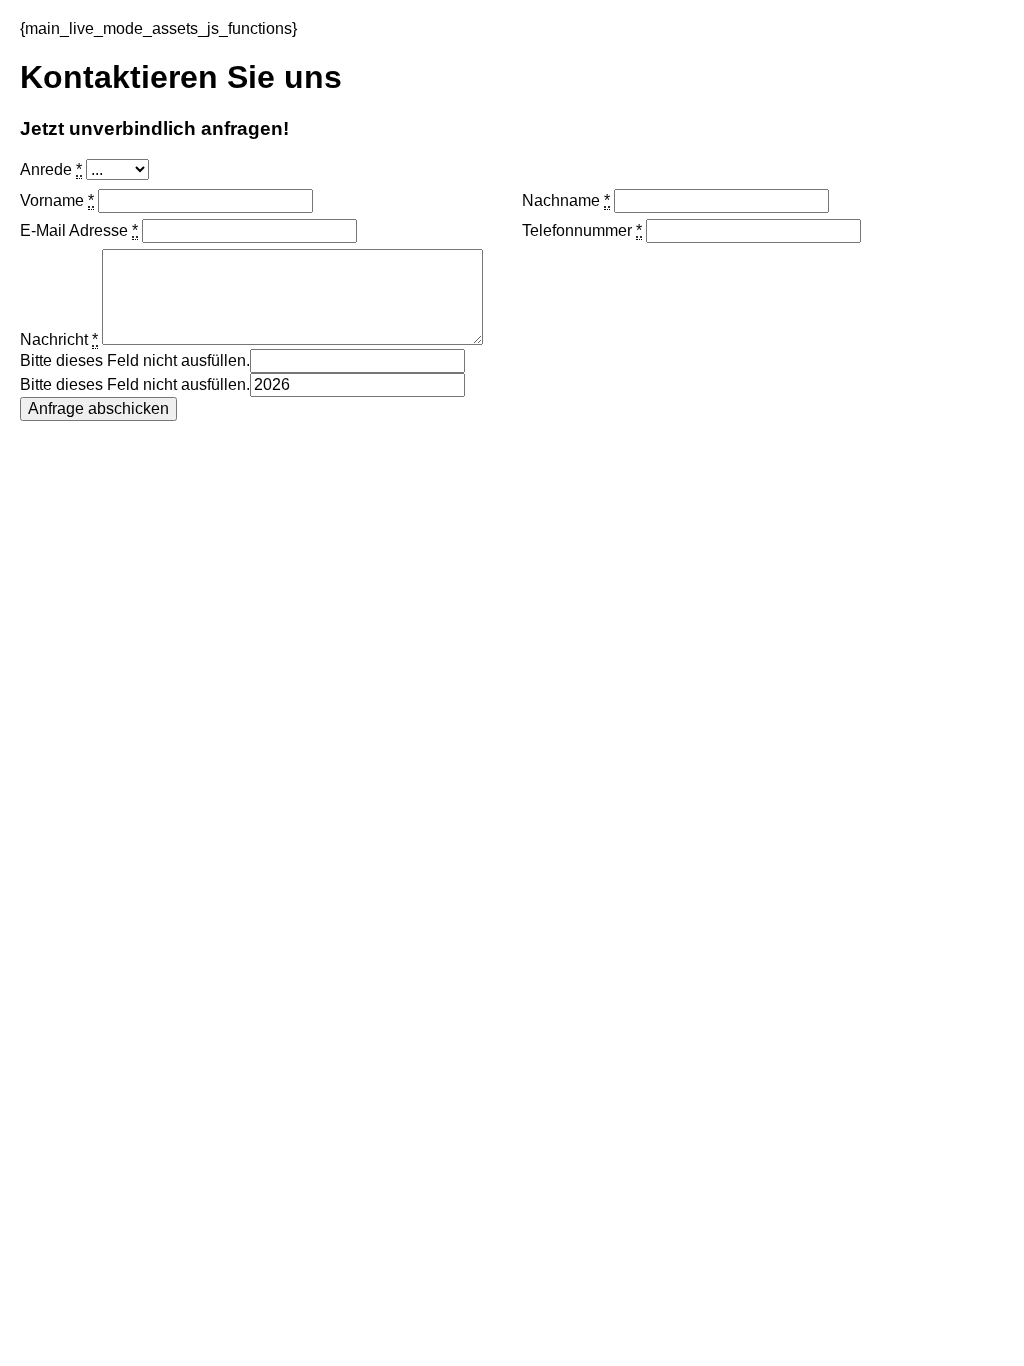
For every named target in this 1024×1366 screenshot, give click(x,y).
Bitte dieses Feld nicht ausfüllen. (135, 360)
